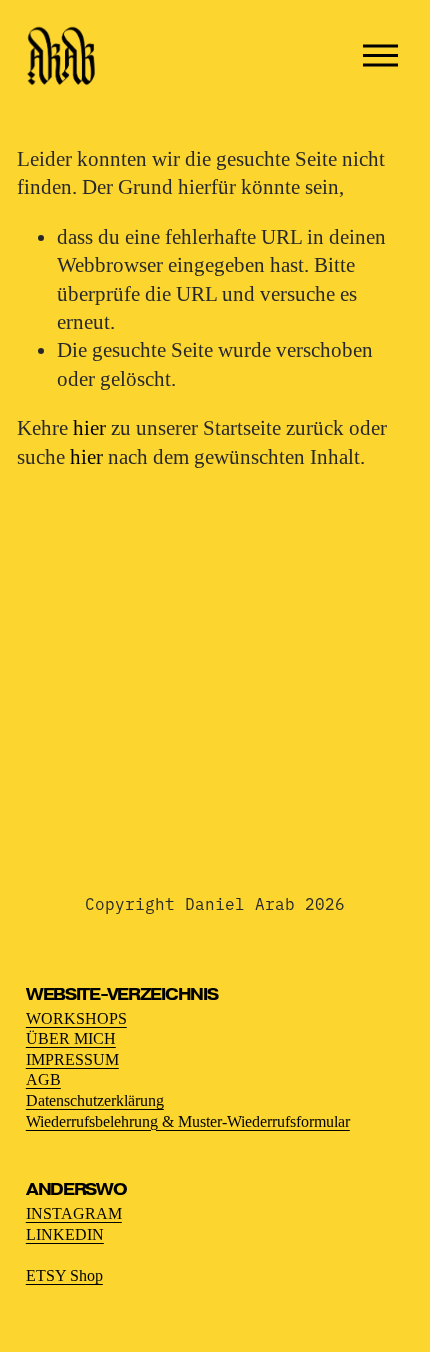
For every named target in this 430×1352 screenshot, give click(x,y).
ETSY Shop (64, 1275)
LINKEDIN (65, 1234)
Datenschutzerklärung (95, 1100)
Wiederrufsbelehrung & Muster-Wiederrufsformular (188, 1121)
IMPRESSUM (72, 1059)
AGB (43, 1079)
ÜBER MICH (71, 1038)
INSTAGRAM (74, 1213)
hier (89, 428)
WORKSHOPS (76, 1018)
